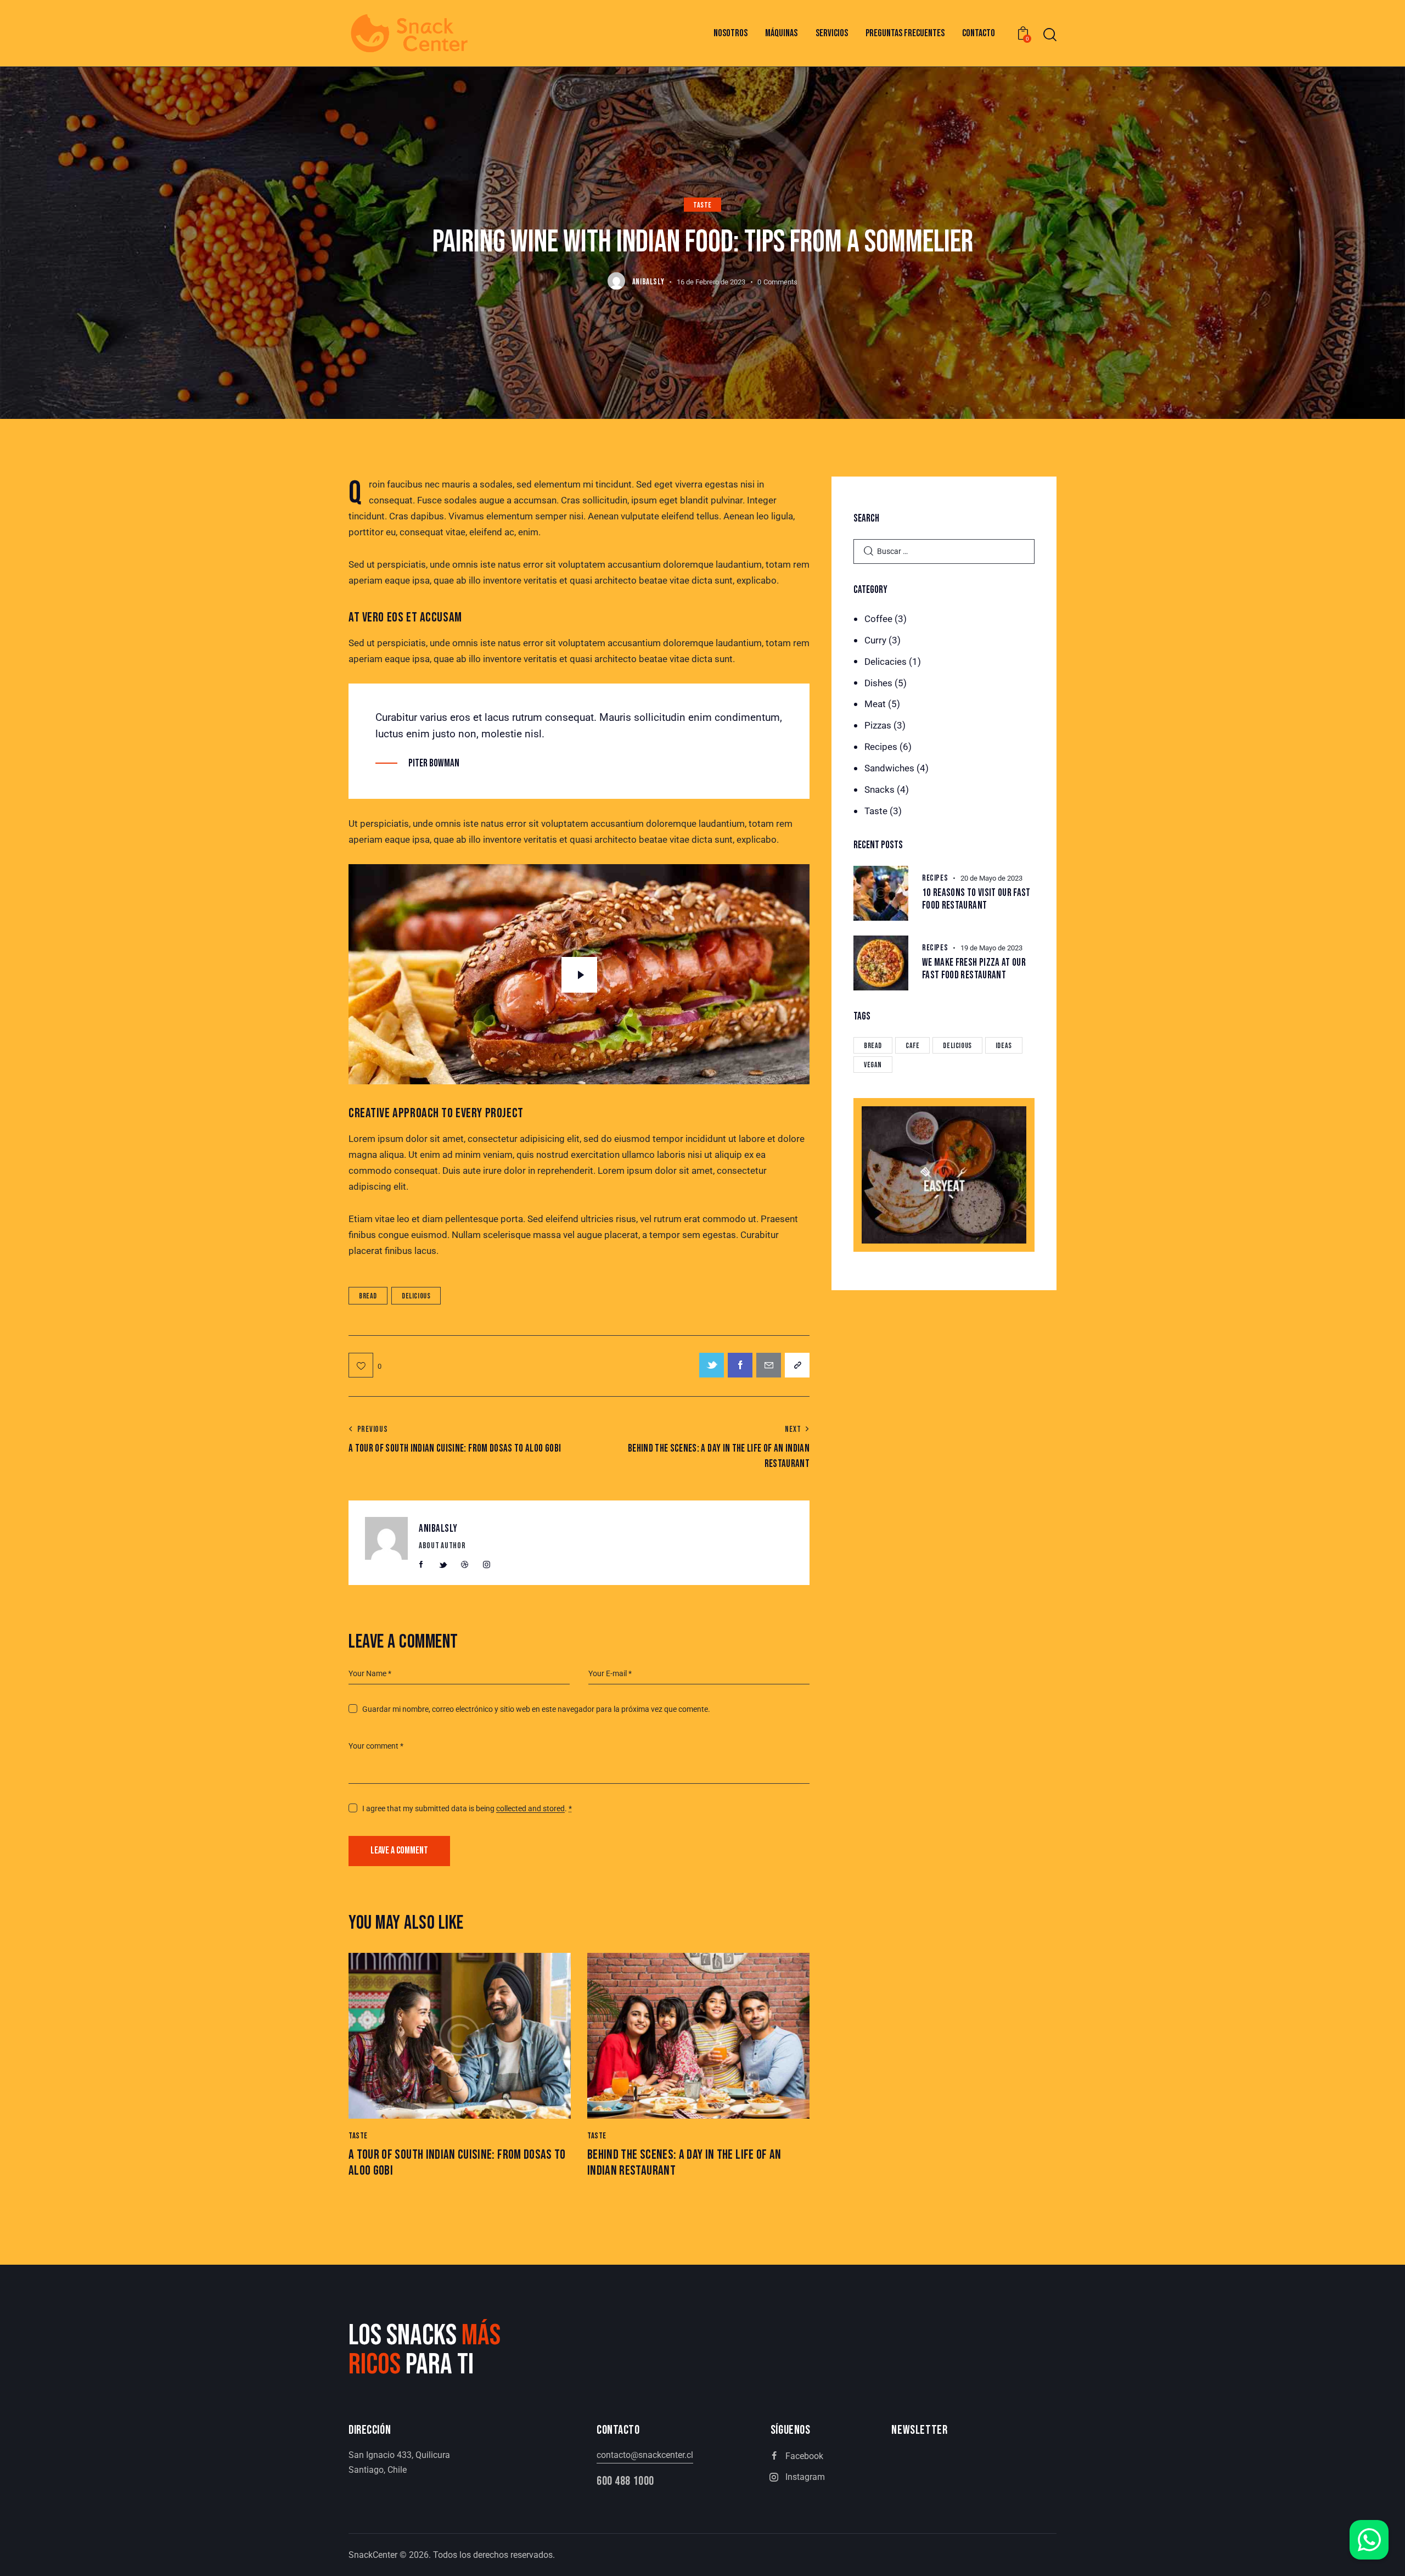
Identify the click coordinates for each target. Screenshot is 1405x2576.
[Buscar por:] (944, 551)
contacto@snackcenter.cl (645, 2455)
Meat (875, 704)
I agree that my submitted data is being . (467, 1808)
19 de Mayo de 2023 (991, 948)
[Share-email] (769, 1365)
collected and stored (530, 1809)
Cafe (912, 1046)
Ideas (1004, 1046)
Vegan (873, 1065)
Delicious (416, 1296)
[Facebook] (740, 1365)
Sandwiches (889, 768)
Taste (702, 205)
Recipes (881, 747)
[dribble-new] (465, 1565)
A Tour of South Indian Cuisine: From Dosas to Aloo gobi (457, 2163)
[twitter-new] (443, 1565)
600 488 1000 (625, 2481)
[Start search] (1050, 35)
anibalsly (438, 1529)
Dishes (878, 683)
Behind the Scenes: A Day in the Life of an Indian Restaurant (684, 2163)
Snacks (879, 789)
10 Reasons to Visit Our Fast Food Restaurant (976, 900)
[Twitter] (712, 1365)
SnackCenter (373, 2555)
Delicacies (886, 662)
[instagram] (486, 1565)
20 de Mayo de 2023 (991, 878)
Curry (875, 640)
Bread (368, 1296)
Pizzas (878, 725)
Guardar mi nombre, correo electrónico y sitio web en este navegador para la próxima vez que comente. (536, 1709)
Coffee (878, 619)
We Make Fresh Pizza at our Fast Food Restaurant (974, 969)
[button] (365, 1365)
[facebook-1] (421, 1565)
